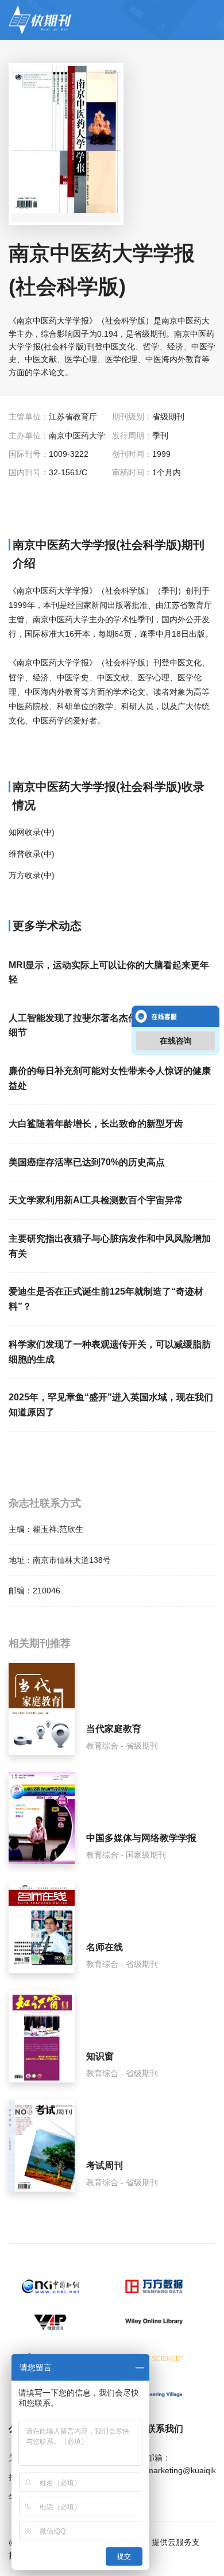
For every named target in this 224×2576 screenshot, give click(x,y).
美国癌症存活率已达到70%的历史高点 (87, 1162)
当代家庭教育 (114, 1729)
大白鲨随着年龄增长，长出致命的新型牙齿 (96, 1124)
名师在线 (105, 1947)
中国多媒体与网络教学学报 (141, 1838)
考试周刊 (105, 2165)
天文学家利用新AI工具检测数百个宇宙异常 (96, 1200)
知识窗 (100, 2056)
